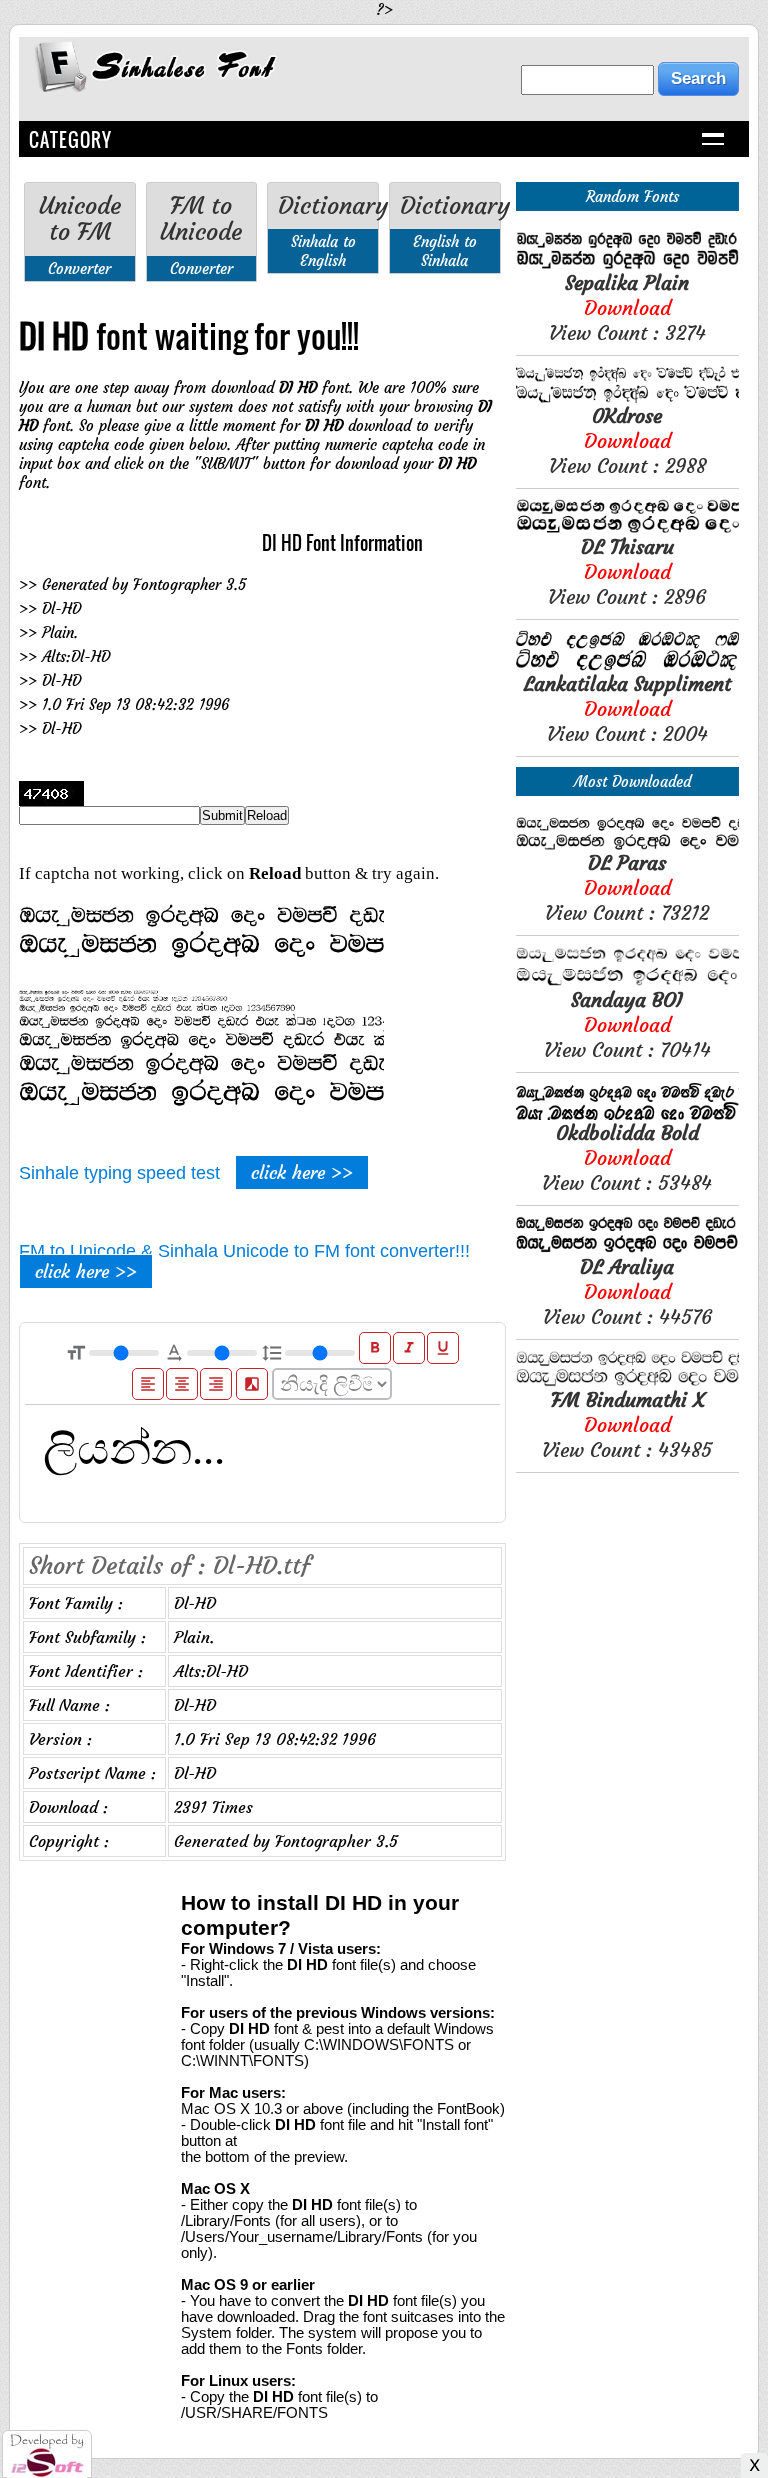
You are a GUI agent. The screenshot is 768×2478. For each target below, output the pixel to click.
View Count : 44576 (627, 1291)
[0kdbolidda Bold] (627, 1114)
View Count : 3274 (627, 307)
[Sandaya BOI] (627, 981)
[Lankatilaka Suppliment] (627, 665)
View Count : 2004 (627, 708)
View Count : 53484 (627, 1157)
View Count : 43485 (627, 1424)
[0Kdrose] (627, 397)
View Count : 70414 (627, 1024)
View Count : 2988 (627, 440)
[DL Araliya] (627, 1248)
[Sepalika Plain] (627, 264)
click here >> (302, 1172)
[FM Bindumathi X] (627, 1381)
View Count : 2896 (627, 571)
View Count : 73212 (627, 887)
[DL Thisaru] (627, 528)
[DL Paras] (627, 844)
